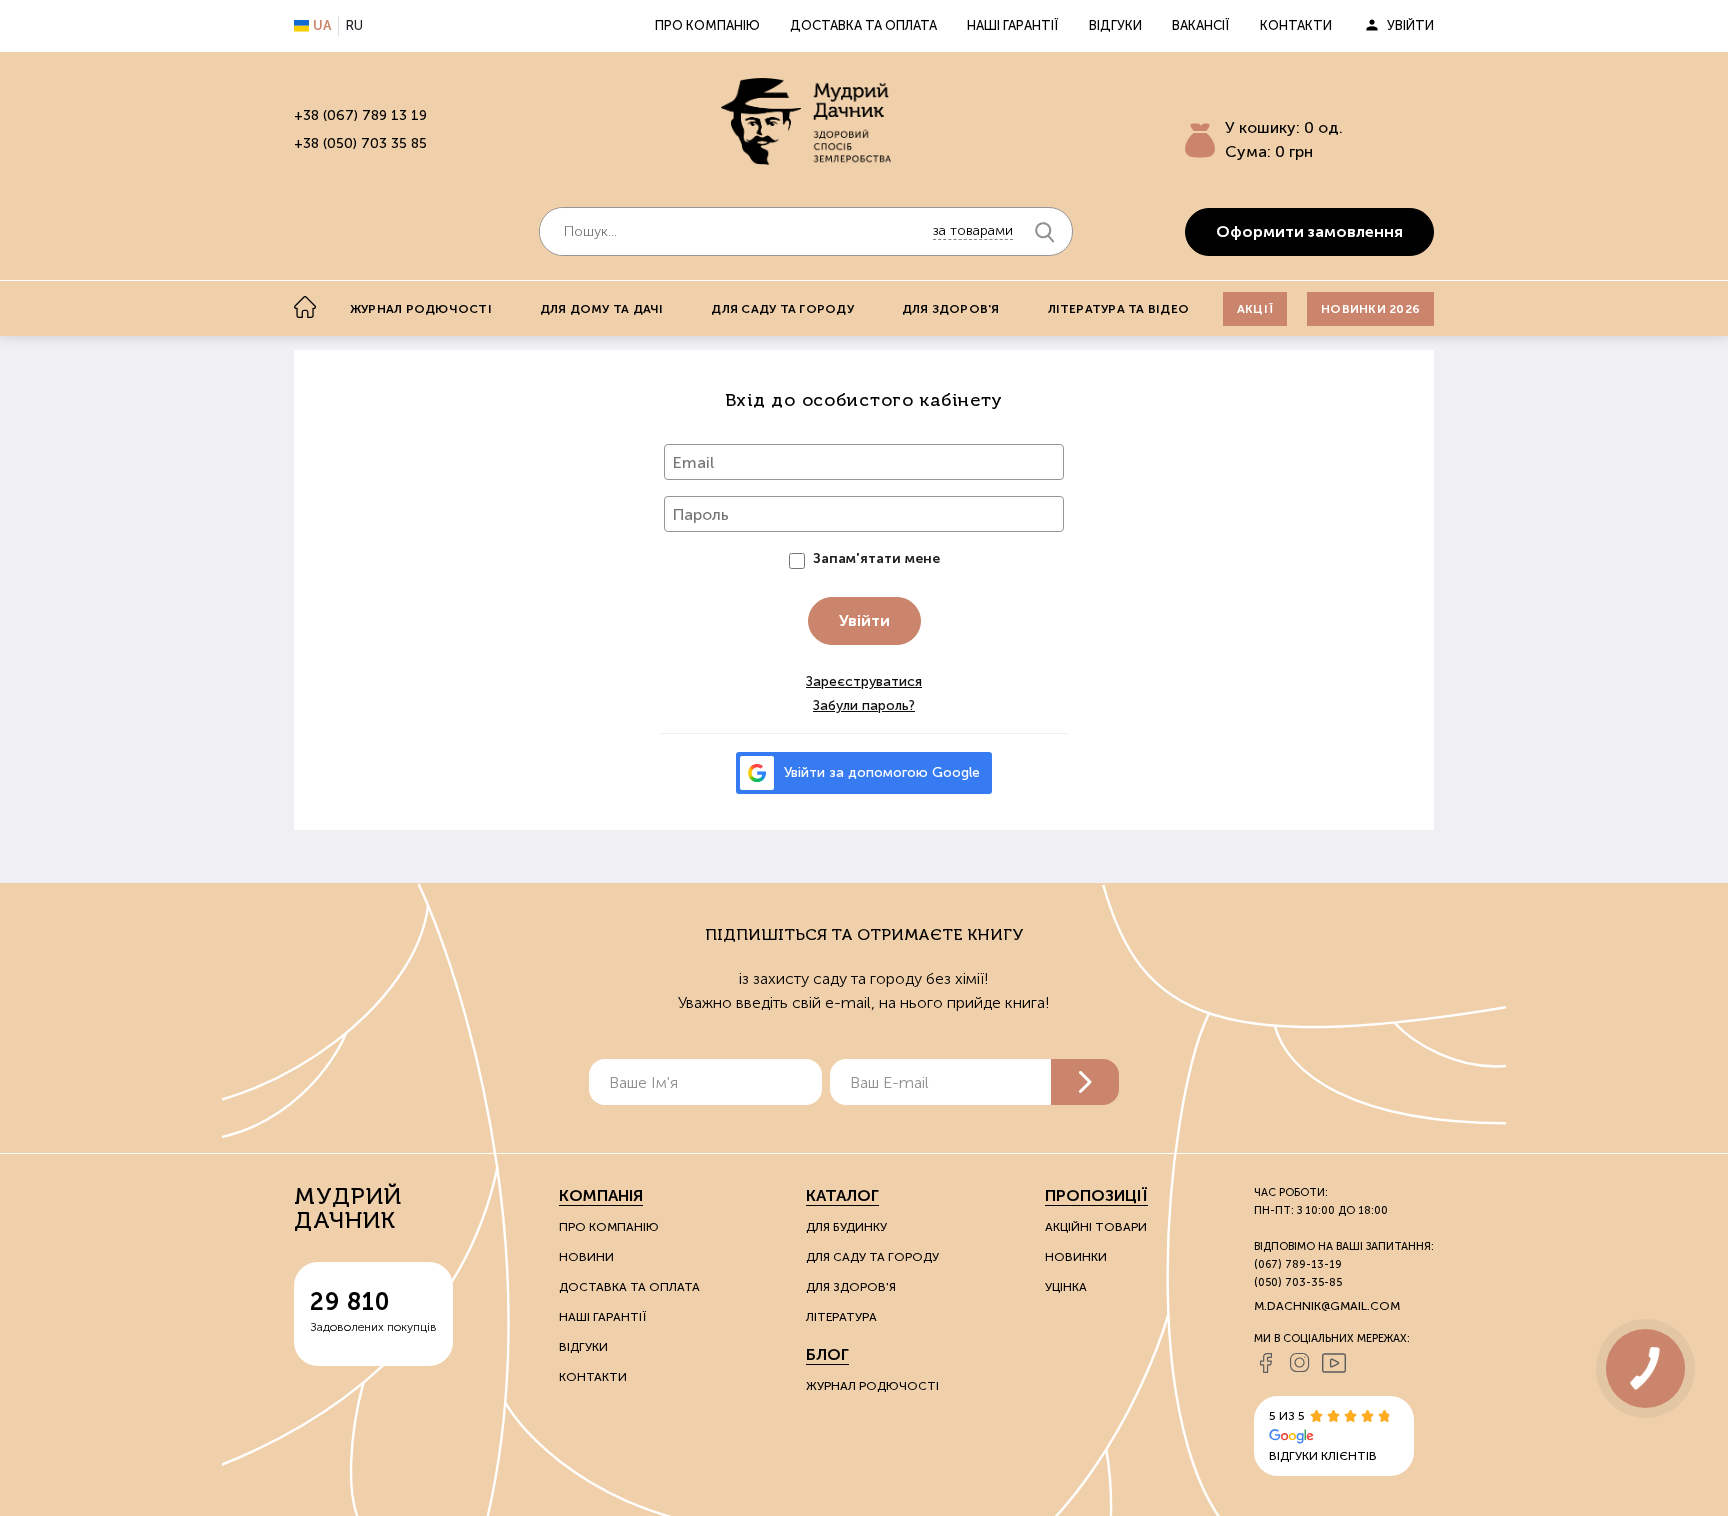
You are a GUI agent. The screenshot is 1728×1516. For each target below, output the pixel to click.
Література (841, 1317)
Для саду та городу (782, 309)
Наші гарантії (1013, 25)
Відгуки (1115, 25)
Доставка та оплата (863, 25)
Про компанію (707, 25)
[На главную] (305, 307)
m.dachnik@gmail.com (1327, 1306)
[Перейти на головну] (806, 121)
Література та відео (1119, 309)
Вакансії (1201, 25)
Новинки (1076, 1257)
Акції (1255, 309)
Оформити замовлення (1309, 231)
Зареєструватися (864, 681)
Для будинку (846, 1227)
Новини (586, 1257)
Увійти (1410, 25)
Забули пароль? (864, 705)
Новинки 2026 (1370, 309)
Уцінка (1066, 1287)
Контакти (1296, 25)
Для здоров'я (951, 309)
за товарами (973, 230)
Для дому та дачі (602, 309)
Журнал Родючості (872, 1386)
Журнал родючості (421, 309)
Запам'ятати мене (876, 558)
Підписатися (1085, 1082)
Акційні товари (1096, 1227)
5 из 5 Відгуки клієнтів (1323, 1436)
